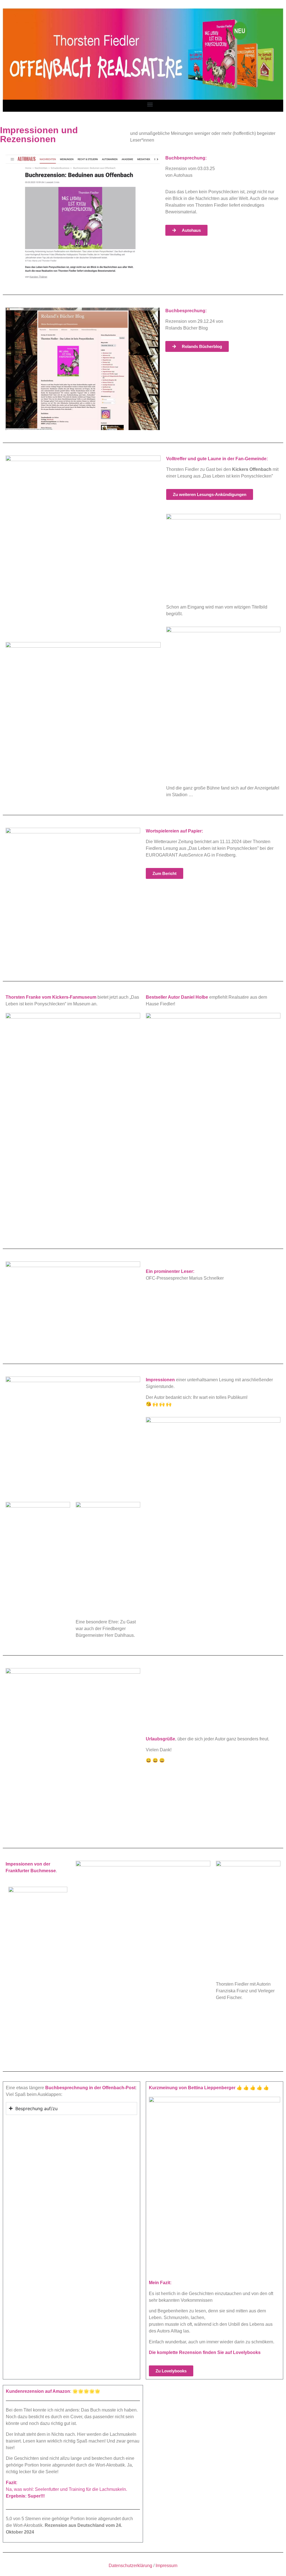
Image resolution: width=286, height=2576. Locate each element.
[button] (150, 104)
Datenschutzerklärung (130, 2566)
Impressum (166, 2566)
